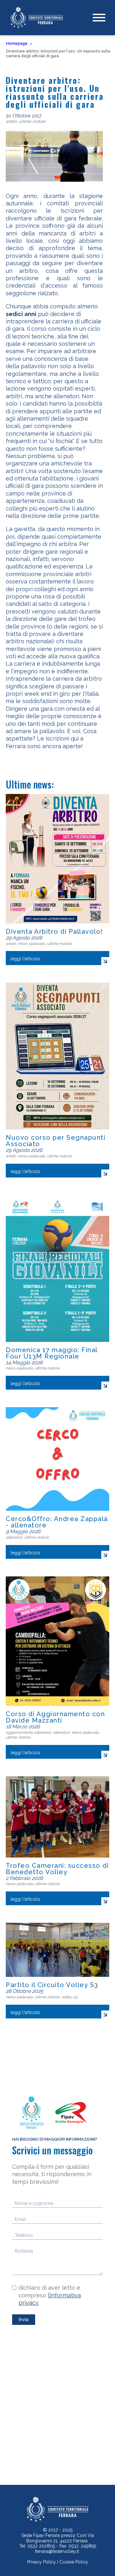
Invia (24, 2319)
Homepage (17, 44)
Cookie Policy (74, 2562)
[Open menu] (99, 18)
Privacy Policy (42, 2562)
